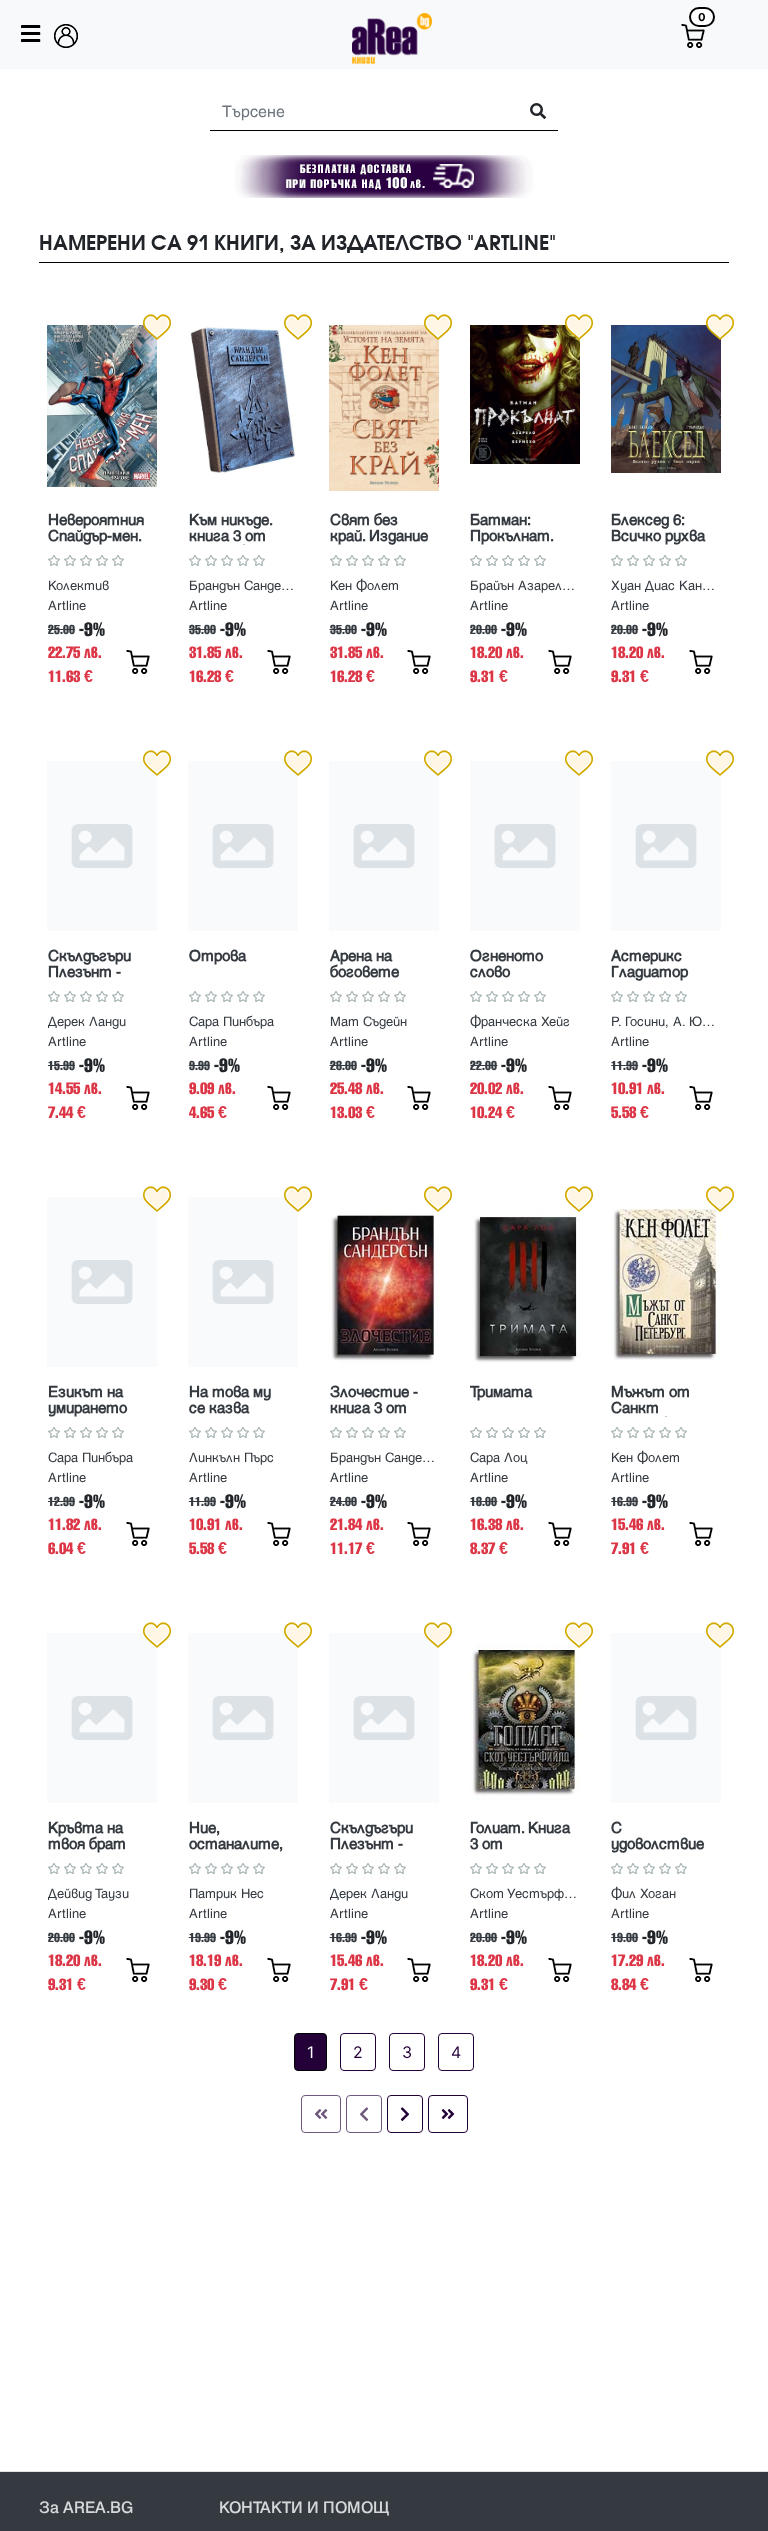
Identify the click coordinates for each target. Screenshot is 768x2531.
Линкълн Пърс (231, 1458)
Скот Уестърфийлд (525, 1894)
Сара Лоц (499, 1458)
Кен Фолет (364, 586)
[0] (693, 36)
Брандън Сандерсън (244, 586)
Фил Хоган (643, 1894)
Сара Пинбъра (231, 1022)
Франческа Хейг (520, 1022)
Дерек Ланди (87, 1022)
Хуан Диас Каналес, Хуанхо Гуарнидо (666, 586)
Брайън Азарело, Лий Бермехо (525, 586)
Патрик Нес (226, 1894)
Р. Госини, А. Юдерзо (666, 1022)
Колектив (78, 586)
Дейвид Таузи (88, 1894)
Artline (67, 606)
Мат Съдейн (368, 1022)
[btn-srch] (529, 112)
